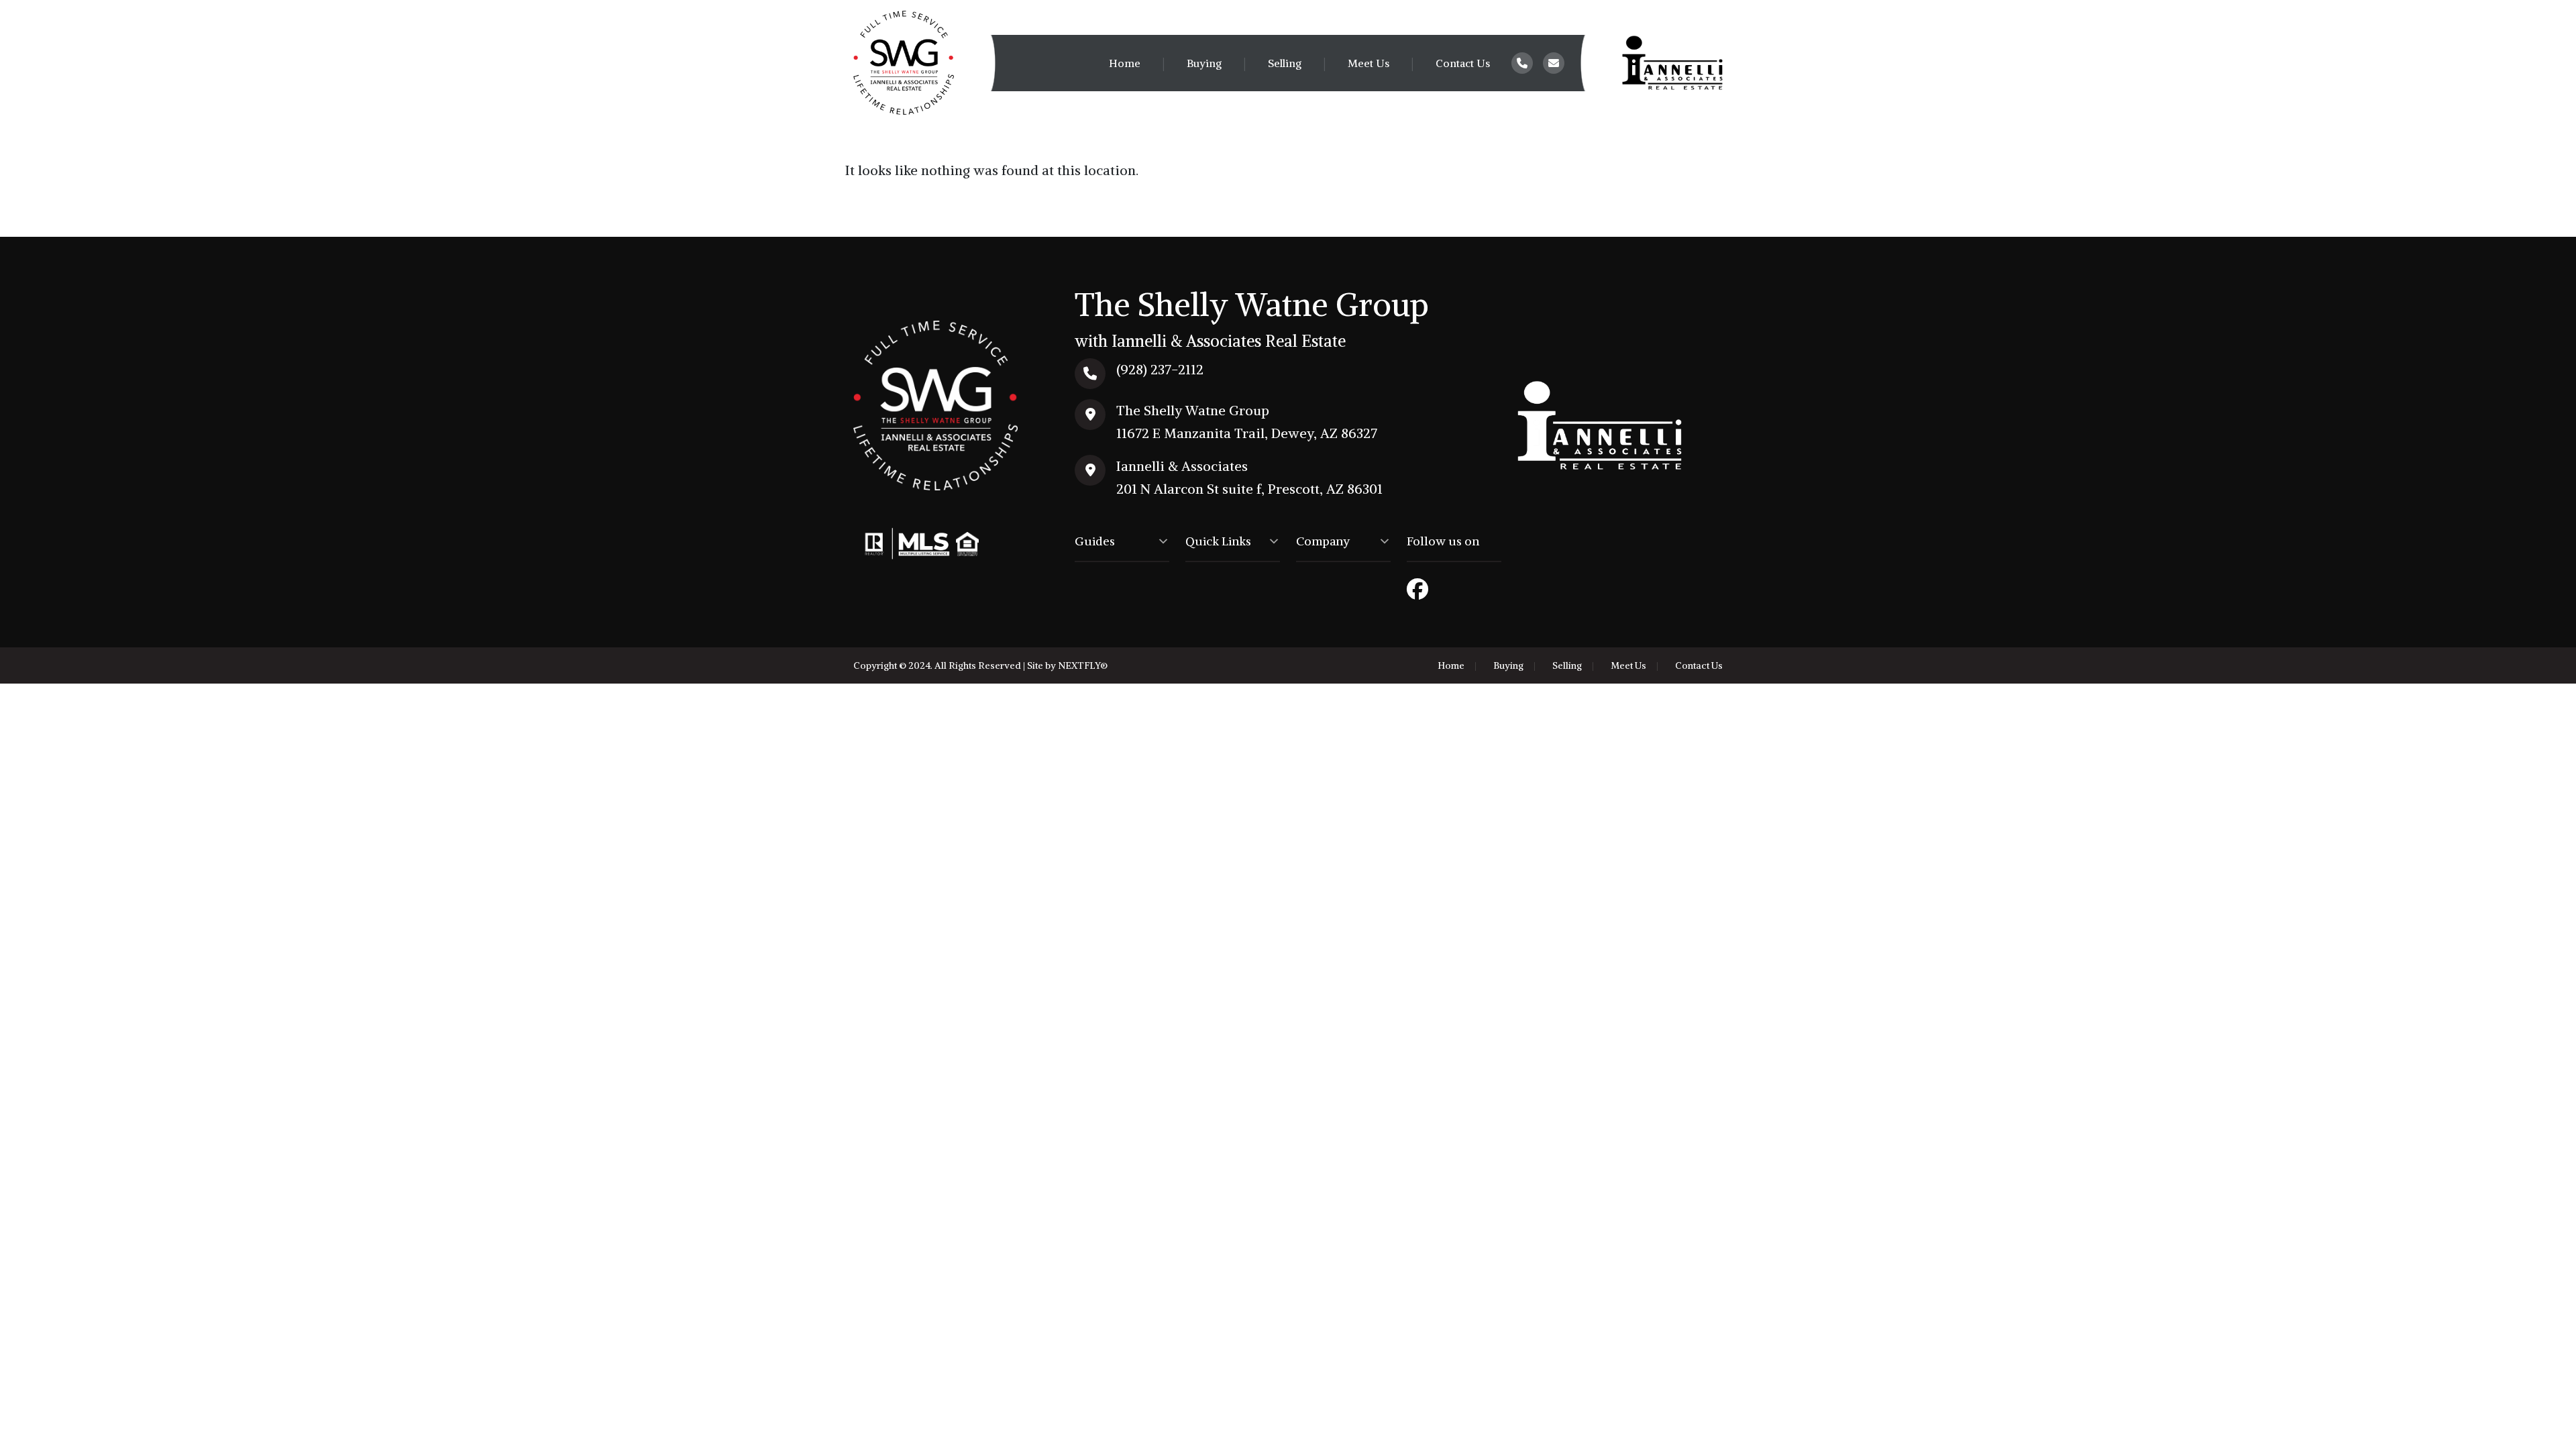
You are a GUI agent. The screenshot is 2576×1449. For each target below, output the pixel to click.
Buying (1204, 63)
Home (1125, 63)
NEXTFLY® (1083, 665)
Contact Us (1463, 63)
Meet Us (1368, 63)
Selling (1285, 63)
